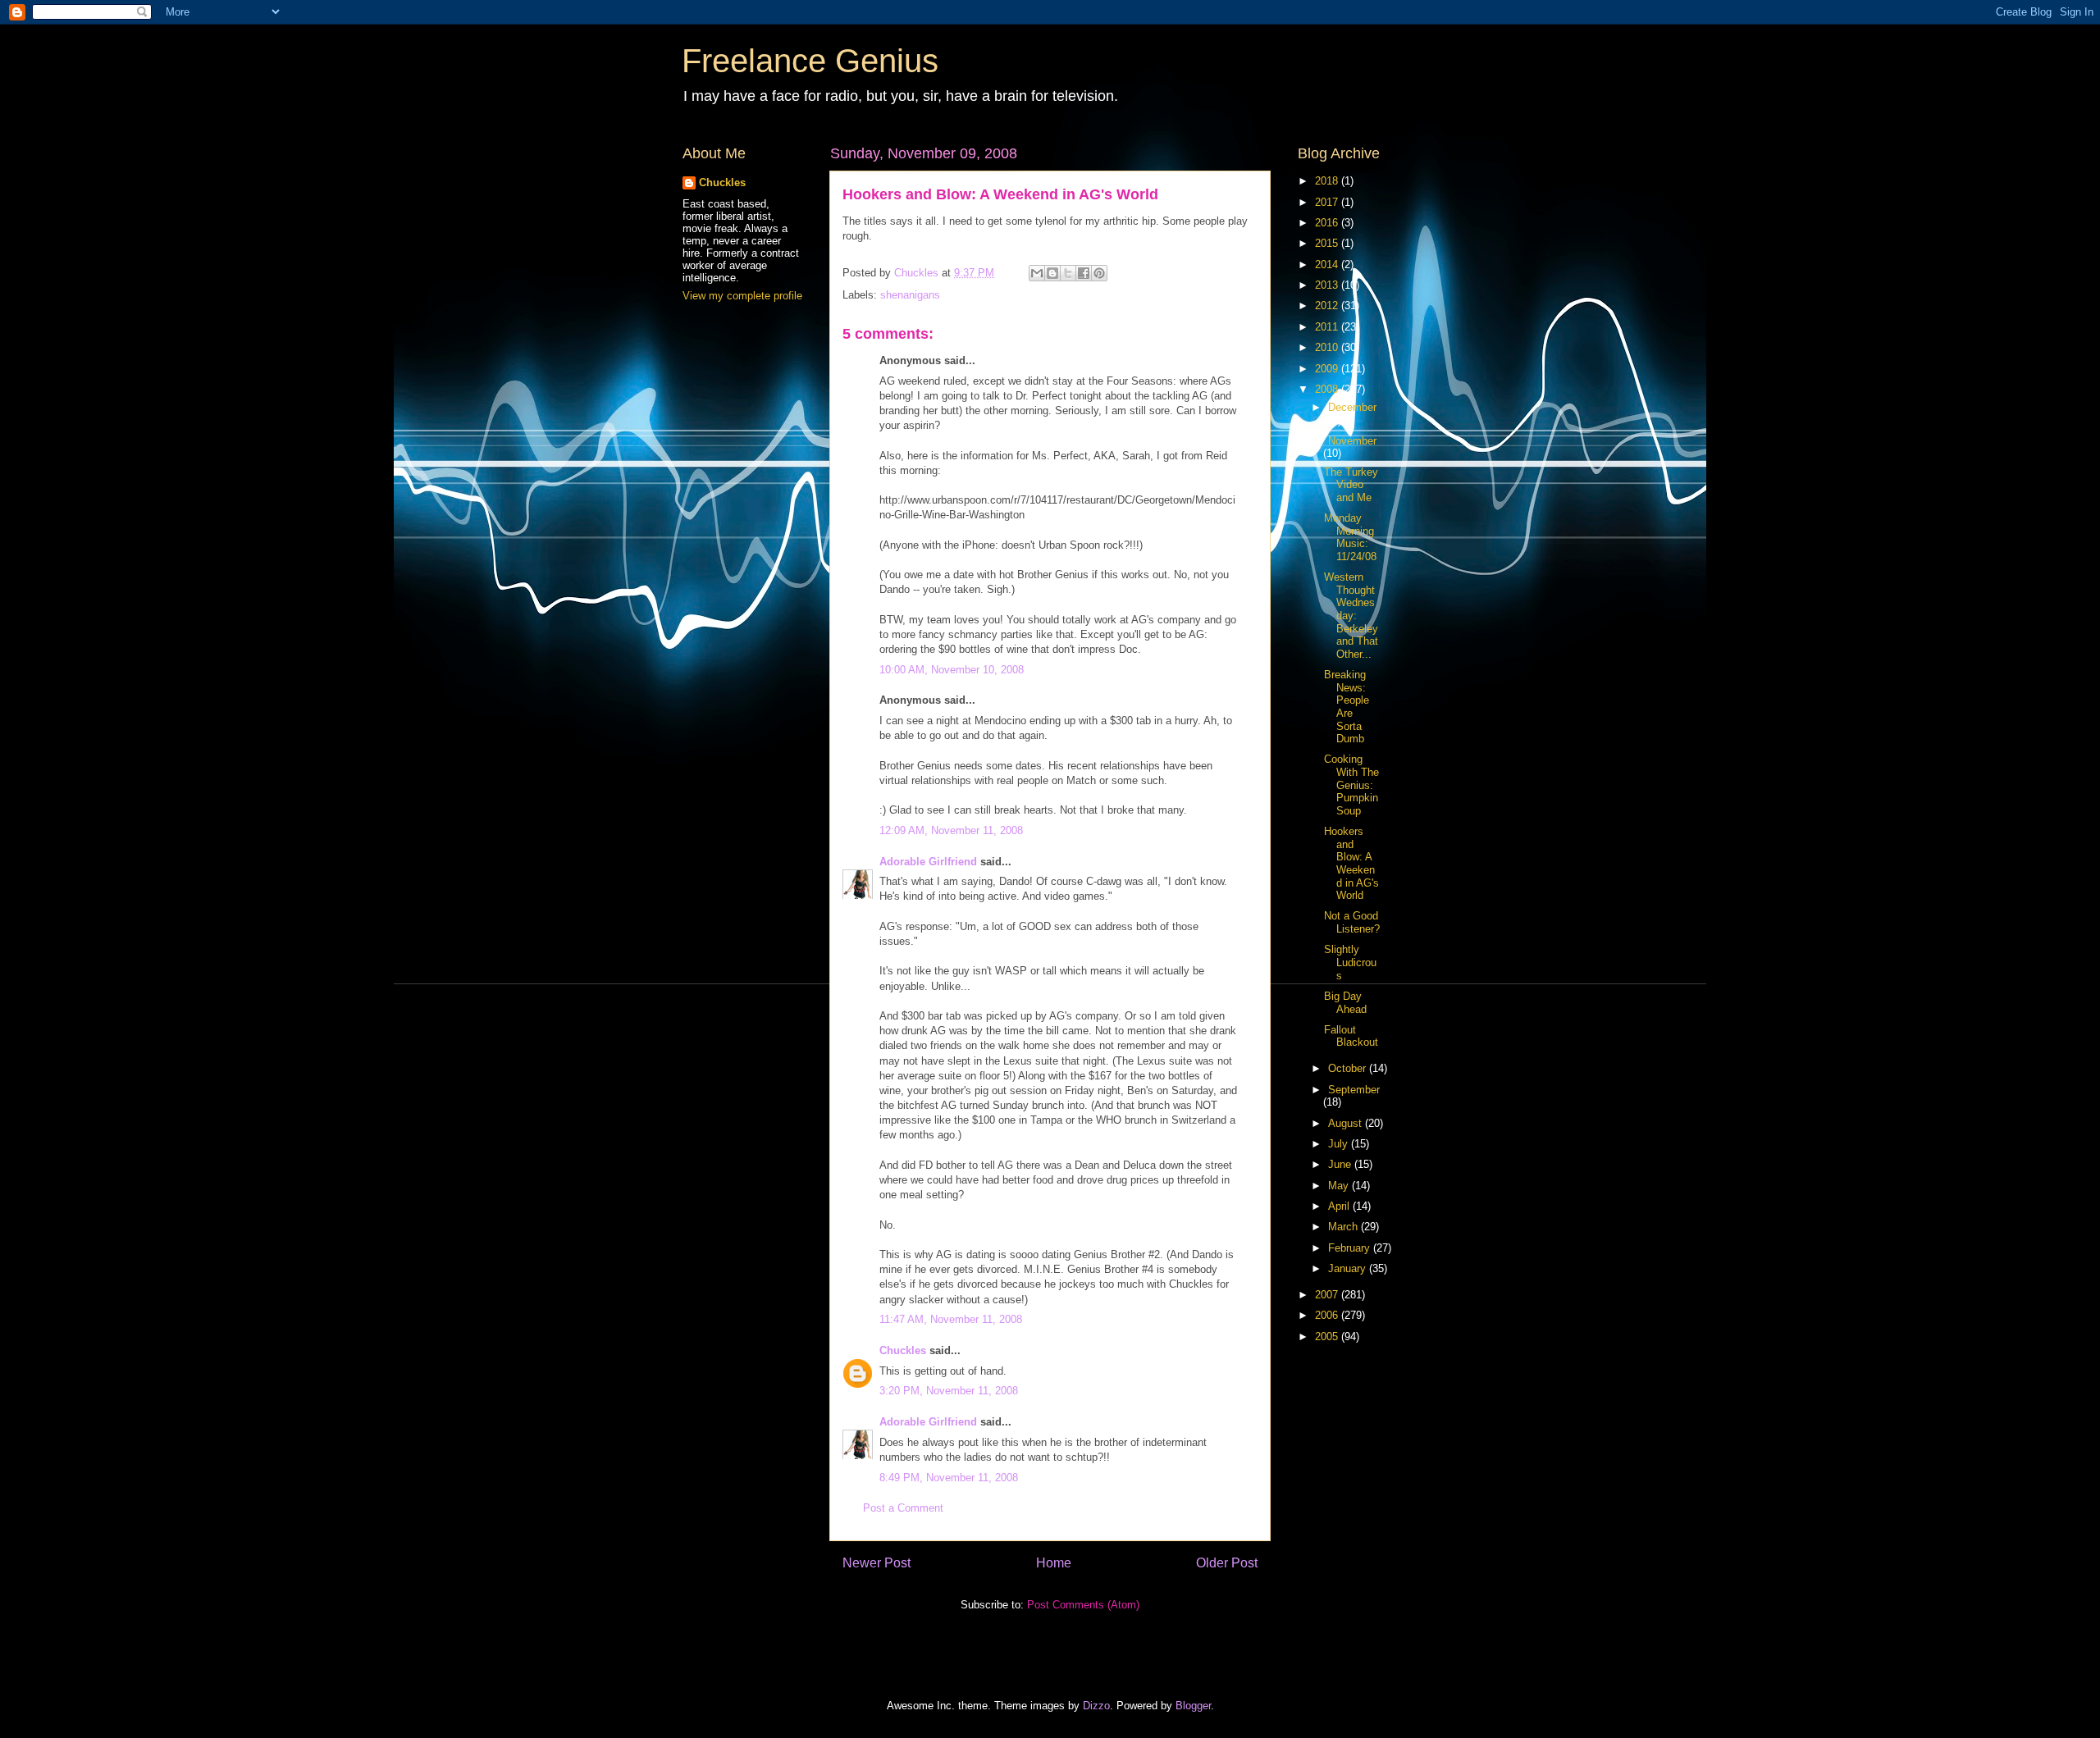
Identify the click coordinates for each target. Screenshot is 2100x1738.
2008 (1328, 389)
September (1354, 1090)
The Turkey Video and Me (1351, 485)
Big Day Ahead (1345, 1003)
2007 (1328, 1295)
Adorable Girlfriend (928, 862)
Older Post (1227, 1563)
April (1340, 1206)
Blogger (1193, 1706)
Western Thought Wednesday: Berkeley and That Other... (1351, 616)
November (1352, 441)
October (1349, 1068)
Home (1054, 1563)
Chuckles (903, 1350)
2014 (1328, 265)
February (1351, 1248)
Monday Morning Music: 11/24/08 (1350, 537)
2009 (1328, 369)
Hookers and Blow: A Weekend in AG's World (1351, 863)
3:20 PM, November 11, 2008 (949, 1391)
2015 (1328, 243)
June (1341, 1164)
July (1340, 1144)
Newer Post (877, 1563)
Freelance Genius (810, 61)
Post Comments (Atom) (1083, 1605)
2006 (1328, 1315)
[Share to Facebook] (1084, 273)
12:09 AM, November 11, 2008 (951, 830)
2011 (1328, 327)
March (1344, 1227)
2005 (1328, 1337)
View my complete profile (742, 296)
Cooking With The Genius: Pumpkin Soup (1351, 785)
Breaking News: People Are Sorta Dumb (1347, 707)
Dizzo (1096, 1706)
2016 (1328, 223)
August (1347, 1123)
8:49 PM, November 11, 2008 (949, 1478)
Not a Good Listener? (1352, 922)
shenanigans (910, 295)
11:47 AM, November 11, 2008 (951, 1319)
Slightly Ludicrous (1350, 962)
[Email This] (1037, 273)
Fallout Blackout (1351, 1036)
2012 (1328, 306)
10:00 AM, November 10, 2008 (952, 670)
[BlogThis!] (1052, 273)
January (1349, 1268)
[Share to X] (1068, 273)
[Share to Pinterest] (1099, 273)
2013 (1328, 285)
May (1340, 1186)
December (1352, 407)
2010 (1328, 347)
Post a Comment (903, 1508)
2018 (1328, 181)
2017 (1328, 202)
